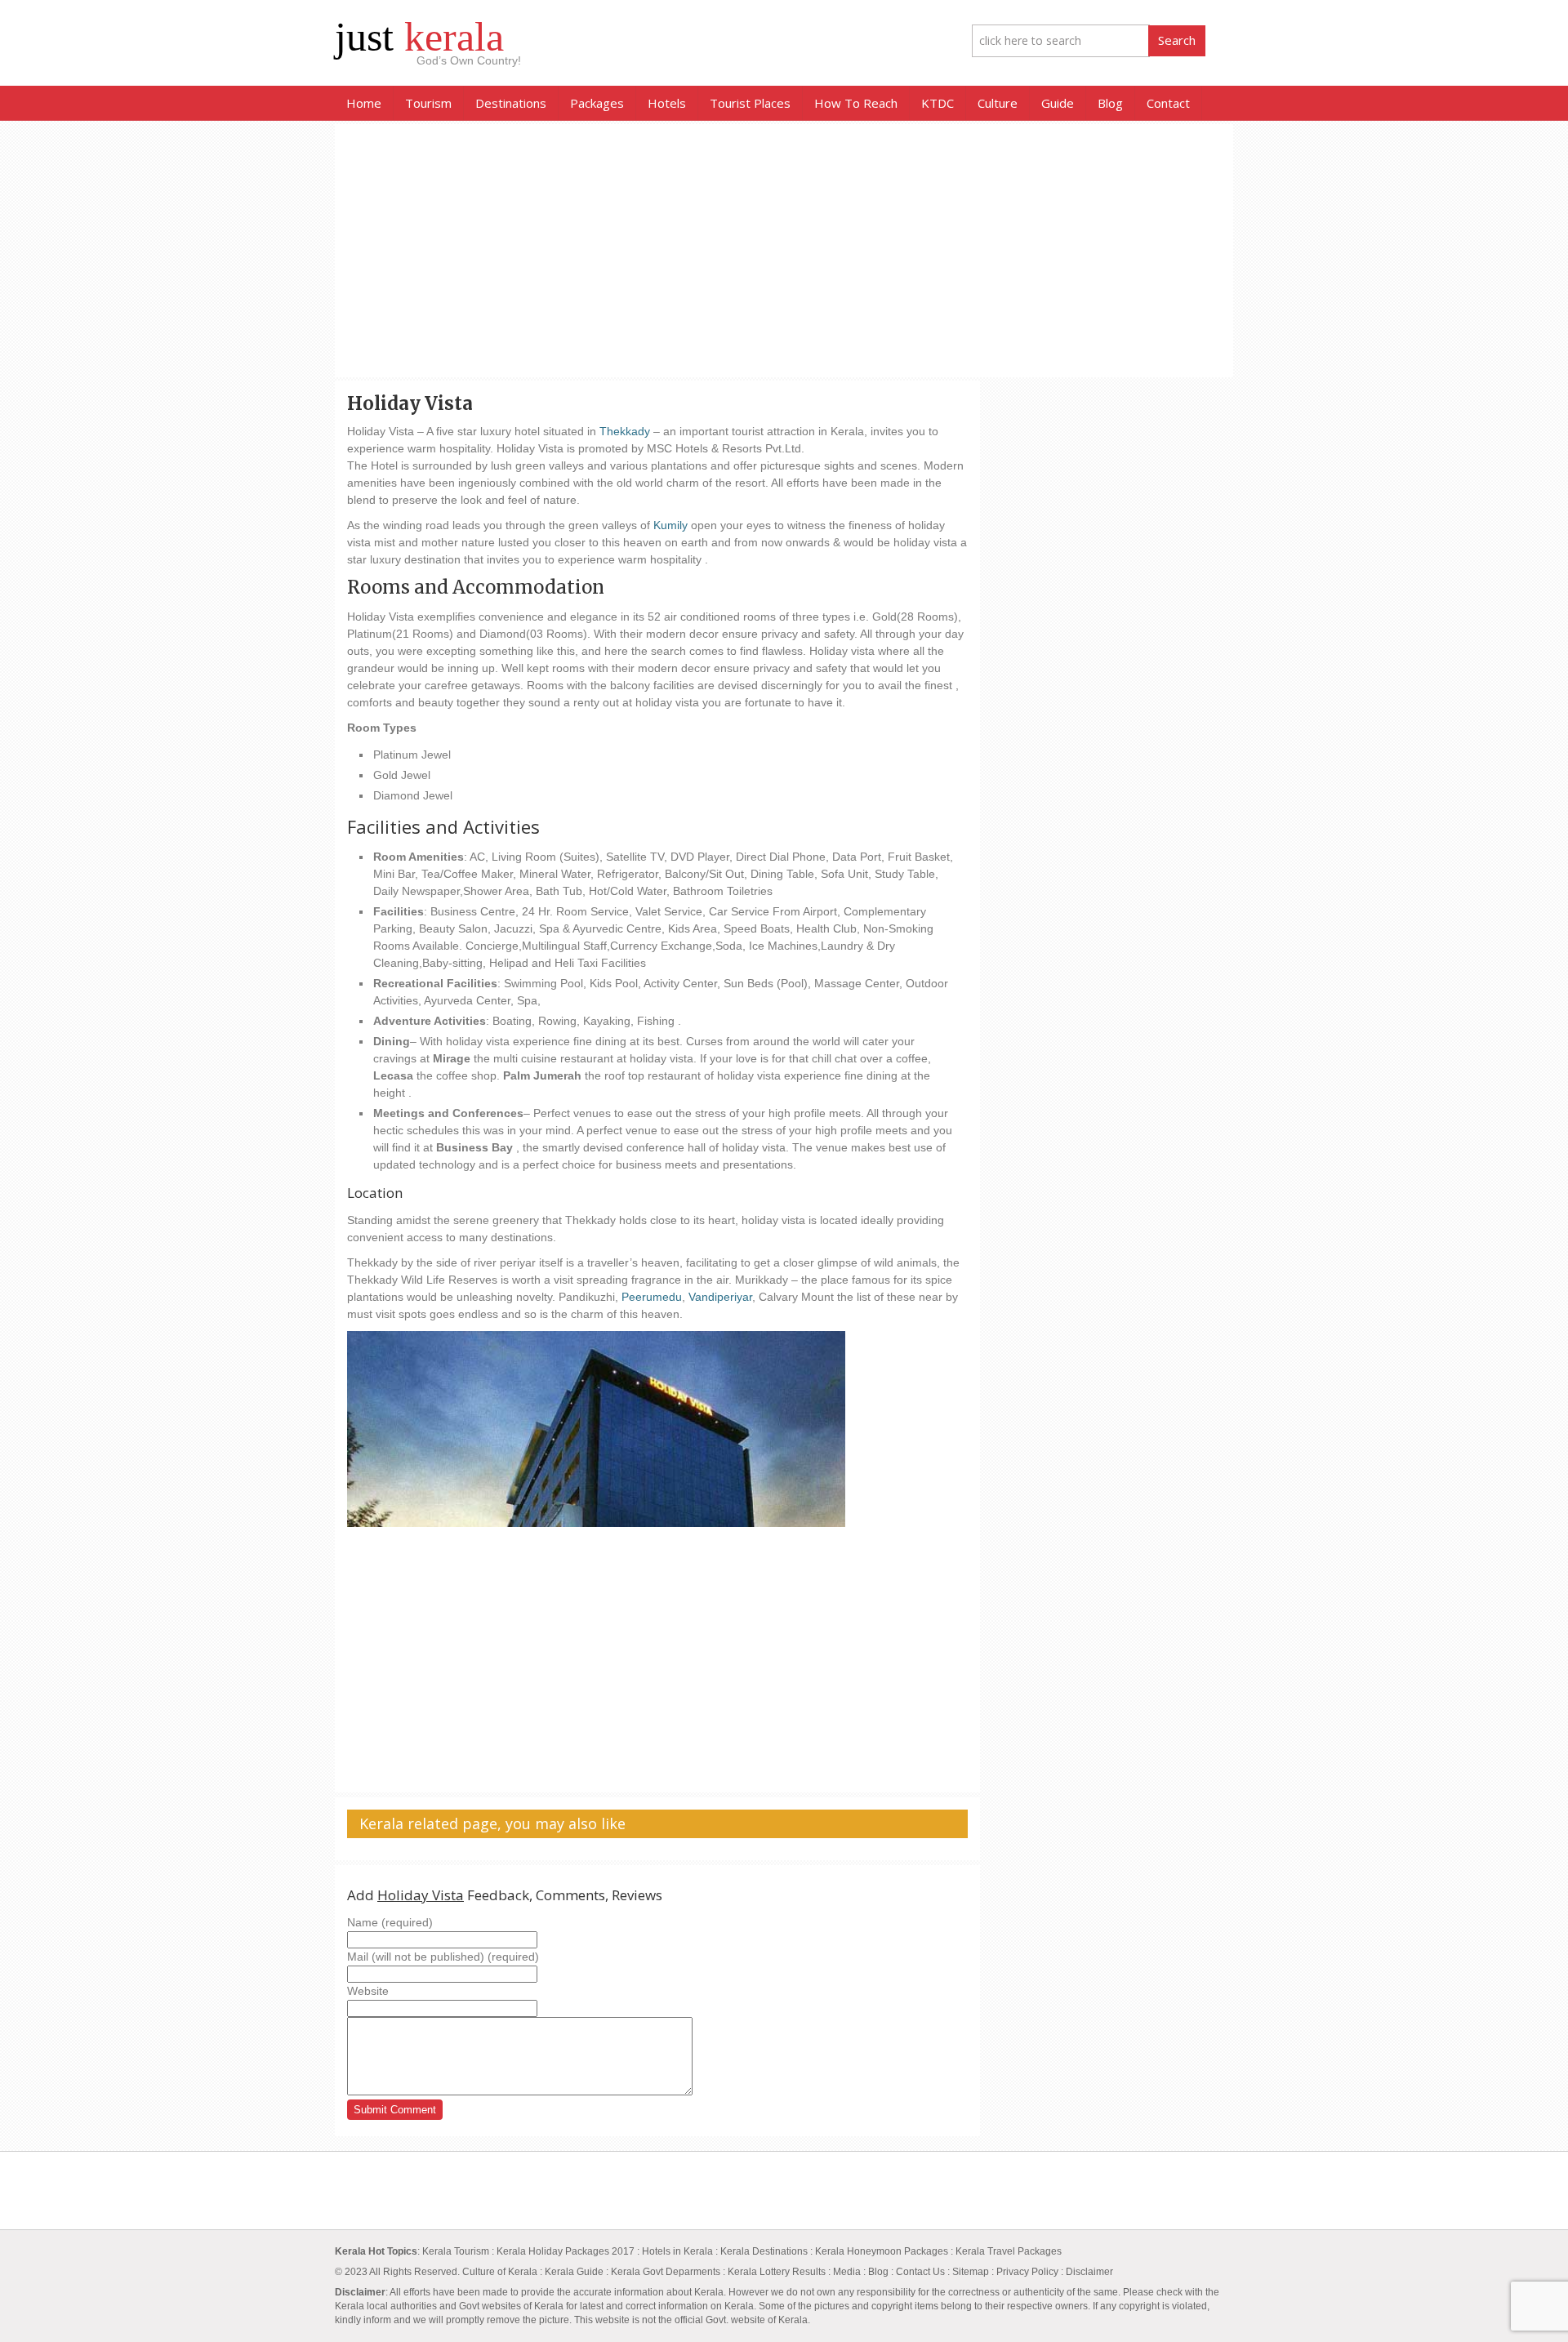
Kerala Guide (574, 2272)
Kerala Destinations (764, 2251)
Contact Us (920, 2272)
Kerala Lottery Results (778, 2272)
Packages (597, 103)
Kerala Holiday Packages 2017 (567, 2251)
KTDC (938, 103)
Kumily (670, 525)
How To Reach (856, 103)
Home (364, 103)
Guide (1058, 103)
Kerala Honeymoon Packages (882, 2251)
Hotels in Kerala (677, 2251)
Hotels (667, 103)
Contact (1168, 103)
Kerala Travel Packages (1009, 2251)
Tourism (428, 103)
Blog (1110, 103)
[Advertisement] (784, 251)
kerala (419, 37)
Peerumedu (652, 1297)
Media (847, 2272)
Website (368, 1991)
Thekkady (625, 431)
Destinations (511, 103)
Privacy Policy (1027, 2272)
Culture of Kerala (501, 2272)
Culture (998, 103)
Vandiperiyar (720, 1297)
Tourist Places (750, 103)
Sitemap (971, 2272)
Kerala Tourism (456, 2251)
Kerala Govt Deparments (666, 2272)
